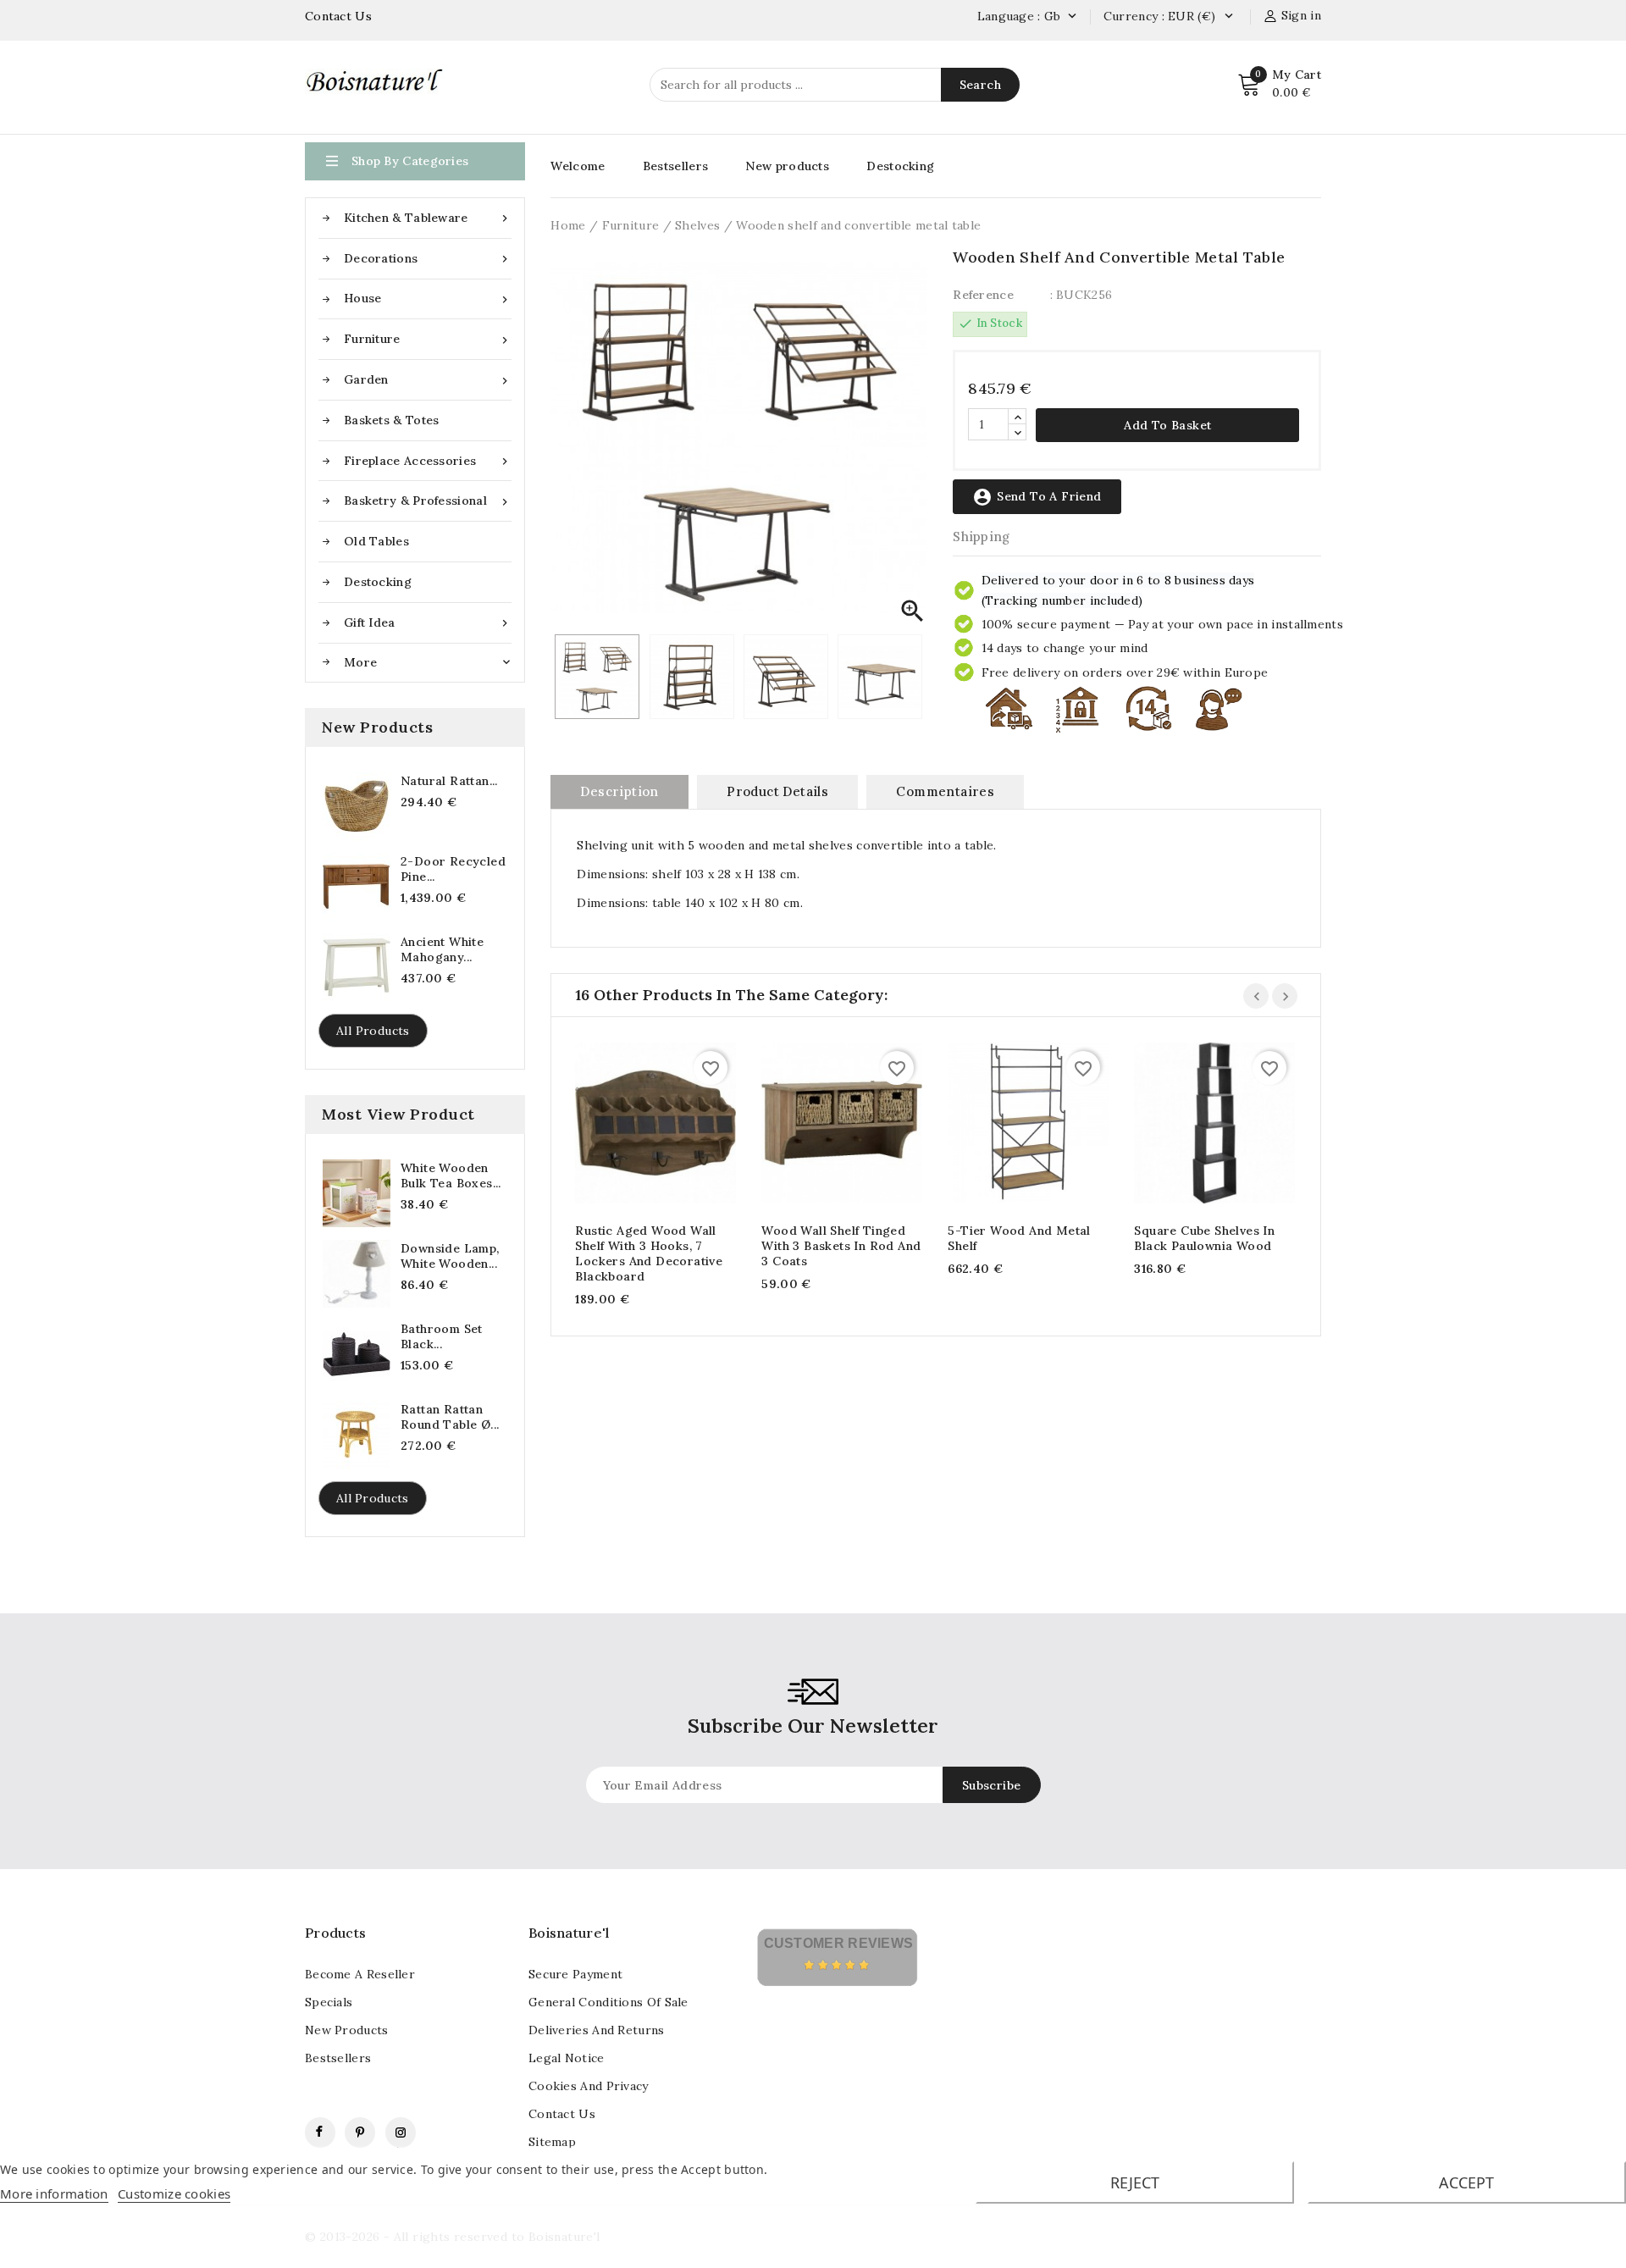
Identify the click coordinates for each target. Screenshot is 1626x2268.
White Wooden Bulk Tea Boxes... (451, 1175)
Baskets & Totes (392, 420)
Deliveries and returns (597, 2030)
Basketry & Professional (428, 501)
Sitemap (552, 2142)
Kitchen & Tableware (428, 218)
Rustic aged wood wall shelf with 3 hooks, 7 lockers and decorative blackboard (649, 1253)
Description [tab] (619, 791)
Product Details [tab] (777, 791)
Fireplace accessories (428, 461)
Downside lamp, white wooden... (450, 1256)
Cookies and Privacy (589, 2086)
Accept (1466, 2182)
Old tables (376, 541)
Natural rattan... (449, 781)
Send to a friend (1037, 497)
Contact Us (338, 16)
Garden (428, 380)
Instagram (401, 2132)
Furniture (428, 339)
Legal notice (567, 2058)
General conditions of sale (608, 2002)
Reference (983, 295)
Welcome (578, 166)
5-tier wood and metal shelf (1019, 1238)
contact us (562, 2114)
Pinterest (360, 2132)
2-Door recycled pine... (453, 869)
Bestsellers (675, 166)
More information (54, 2193)
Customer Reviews (839, 1943)
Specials (329, 2002)
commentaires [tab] (945, 791)
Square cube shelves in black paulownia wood (1204, 1238)
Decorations (428, 259)
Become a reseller (360, 1974)
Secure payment (575, 1974)
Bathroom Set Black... (442, 1336)
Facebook (320, 2132)
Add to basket (1167, 425)
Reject (1135, 2182)
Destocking (378, 582)
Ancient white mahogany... (442, 949)
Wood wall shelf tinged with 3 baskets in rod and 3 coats (841, 1246)
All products (373, 1031)
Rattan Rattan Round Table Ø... (450, 1417)
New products (787, 166)
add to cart (639, 1126)
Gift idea (428, 623)
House (428, 299)
